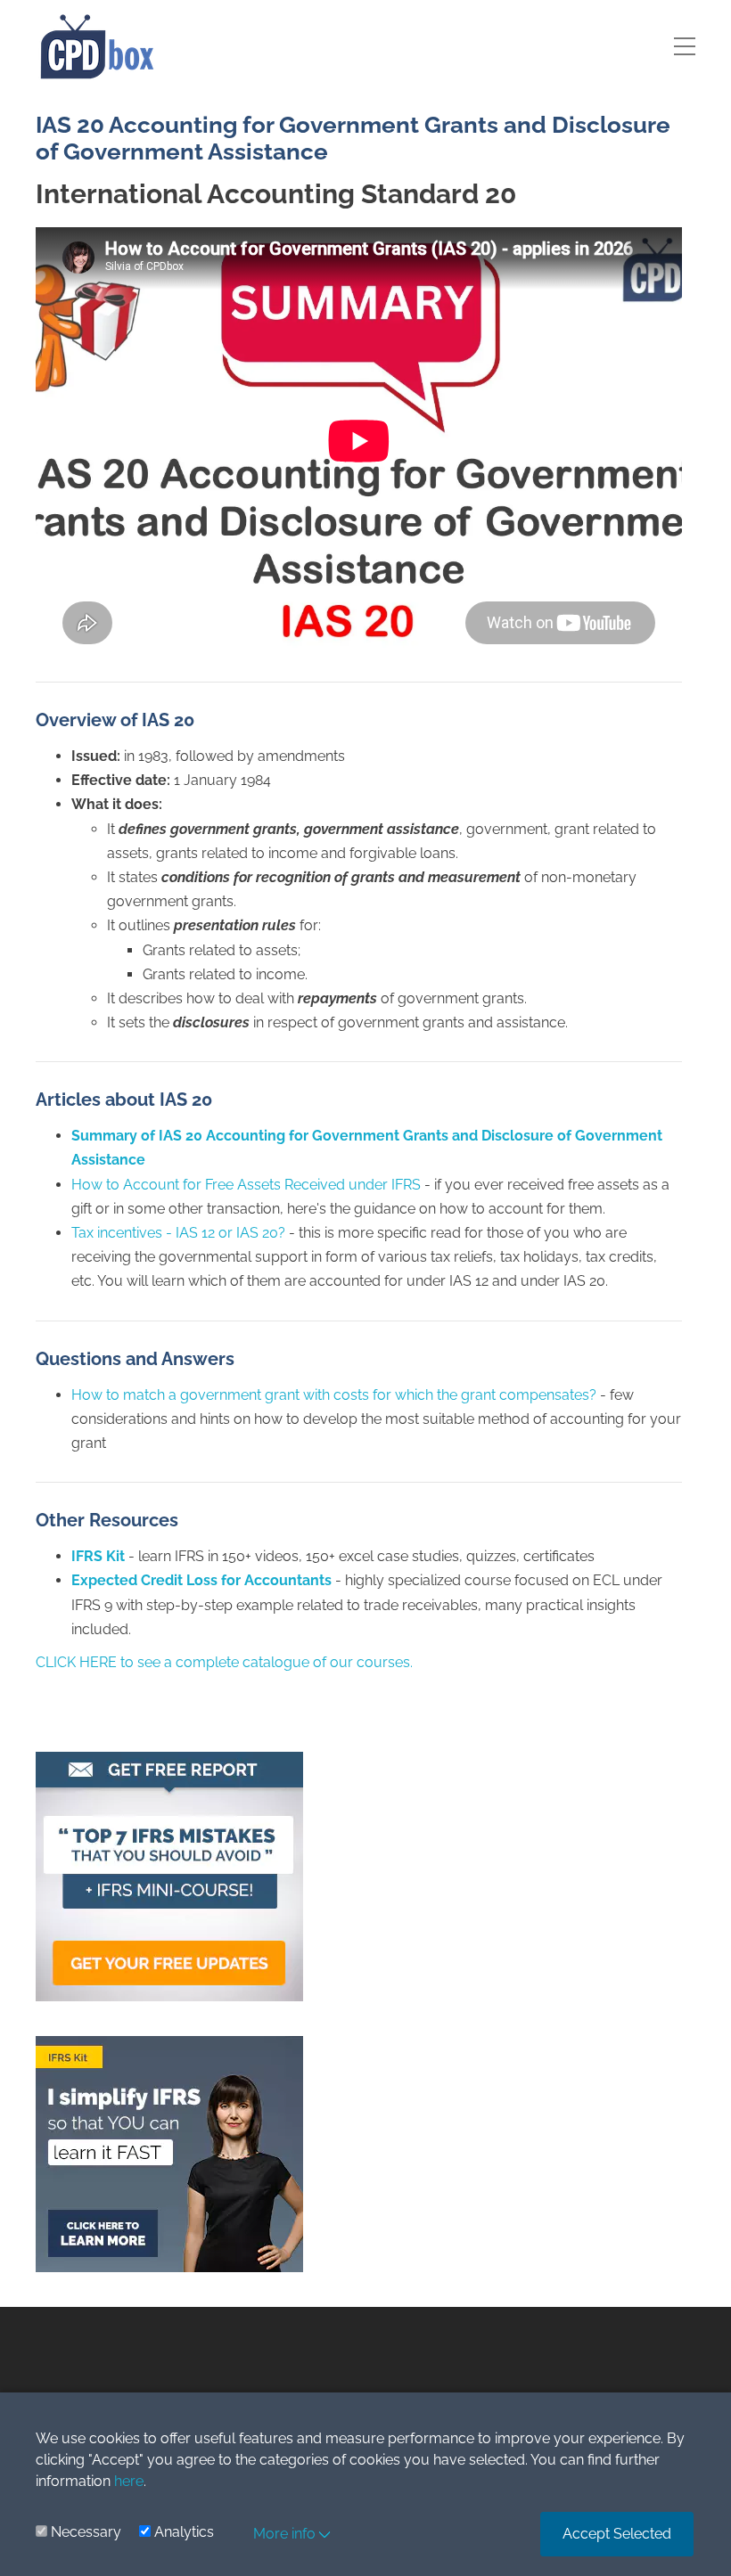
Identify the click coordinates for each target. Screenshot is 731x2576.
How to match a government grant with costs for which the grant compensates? (334, 1395)
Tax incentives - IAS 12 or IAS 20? (178, 1233)
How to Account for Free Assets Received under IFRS (246, 1185)
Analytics (184, 2532)
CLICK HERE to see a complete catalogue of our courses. (224, 1662)
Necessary (86, 2532)
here (129, 2481)
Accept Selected (617, 2534)
